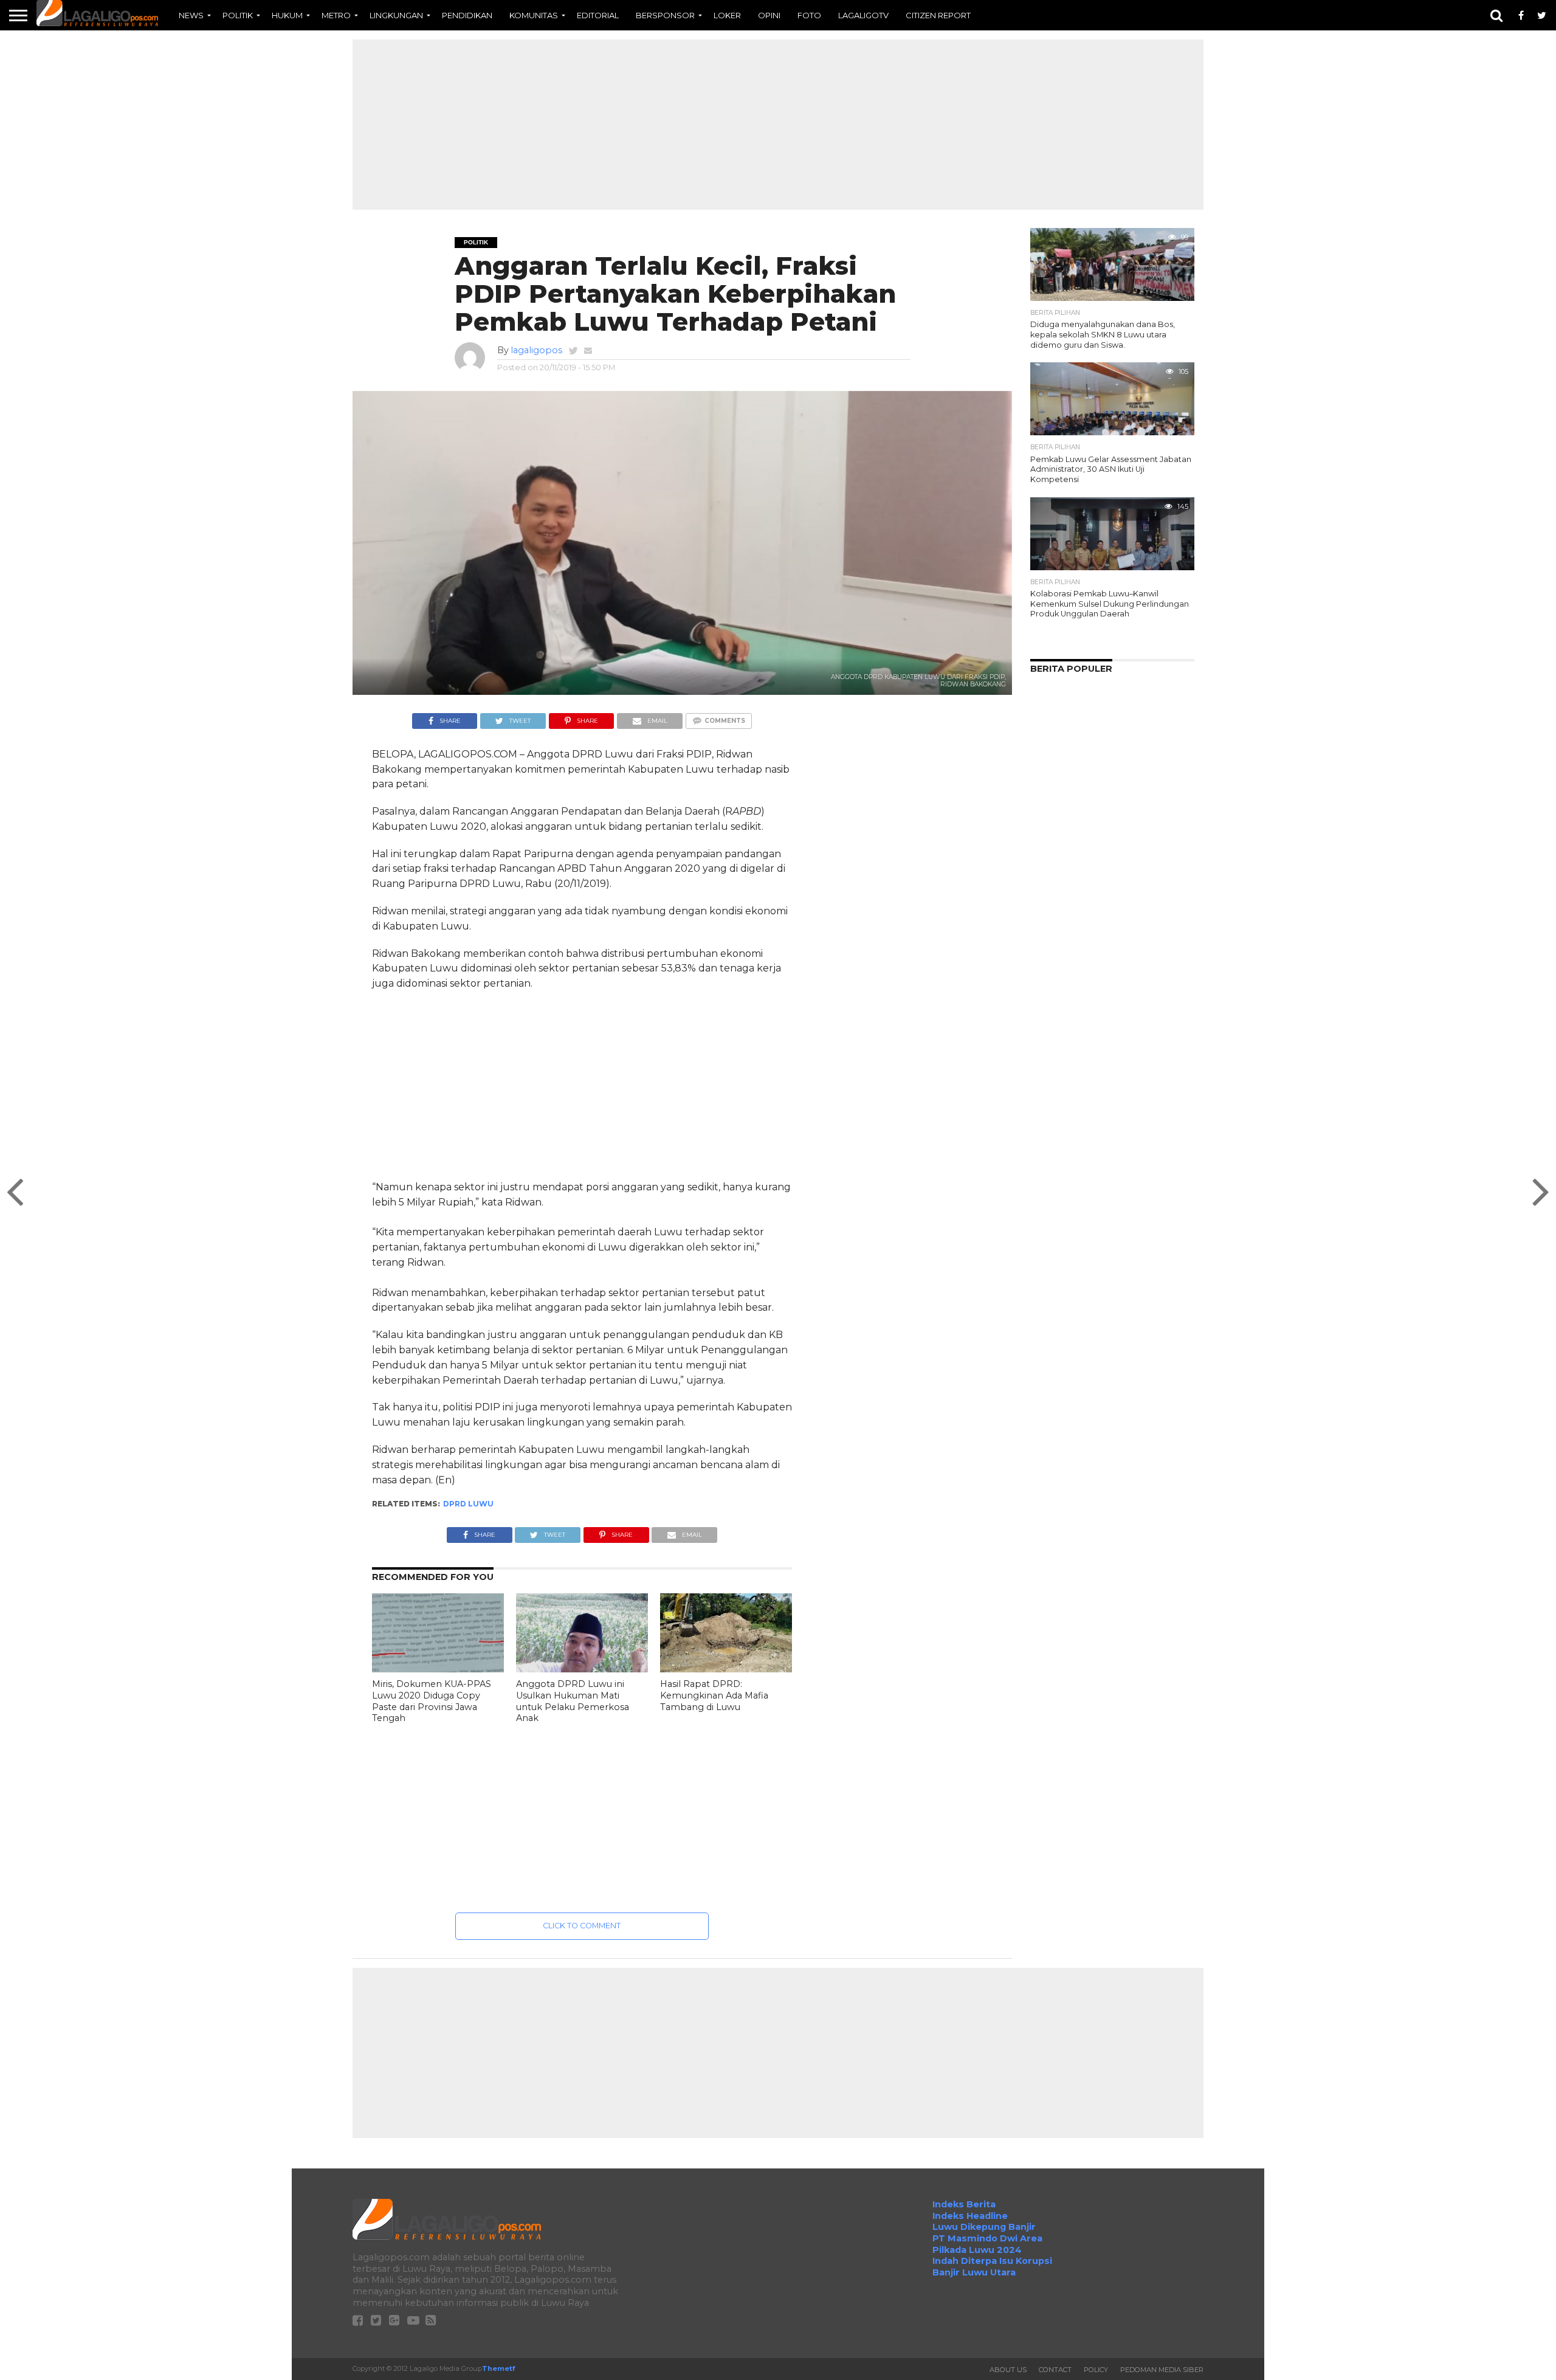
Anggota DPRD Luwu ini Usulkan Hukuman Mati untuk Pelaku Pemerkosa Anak (573, 1701)
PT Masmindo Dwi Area (987, 2238)
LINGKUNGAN (396, 15)
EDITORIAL (598, 15)
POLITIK (238, 15)
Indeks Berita (964, 2204)
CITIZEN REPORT (938, 15)
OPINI (769, 15)
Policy (1096, 2370)
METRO (336, 15)
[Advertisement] (778, 125)
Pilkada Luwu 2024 (977, 2250)
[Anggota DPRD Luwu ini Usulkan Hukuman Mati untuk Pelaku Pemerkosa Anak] (582, 1669)
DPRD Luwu (468, 1504)
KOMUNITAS (534, 15)
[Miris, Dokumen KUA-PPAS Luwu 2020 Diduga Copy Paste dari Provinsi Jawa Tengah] (438, 1669)
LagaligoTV (863, 15)
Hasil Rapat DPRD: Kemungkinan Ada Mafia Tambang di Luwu (714, 1695)
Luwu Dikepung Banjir (984, 2227)
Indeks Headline (970, 2216)
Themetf (498, 2368)
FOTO (809, 15)
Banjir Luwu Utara (974, 2272)
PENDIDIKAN (467, 15)
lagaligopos (536, 350)
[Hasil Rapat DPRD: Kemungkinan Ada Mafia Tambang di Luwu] (726, 1669)
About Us (1008, 2370)
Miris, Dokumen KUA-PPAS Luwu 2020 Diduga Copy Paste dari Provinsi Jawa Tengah (432, 1701)
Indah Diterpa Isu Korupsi (992, 2261)
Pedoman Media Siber (1162, 2370)
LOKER (727, 15)
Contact (1055, 2370)
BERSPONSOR (665, 15)
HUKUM (287, 15)
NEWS (191, 15)
